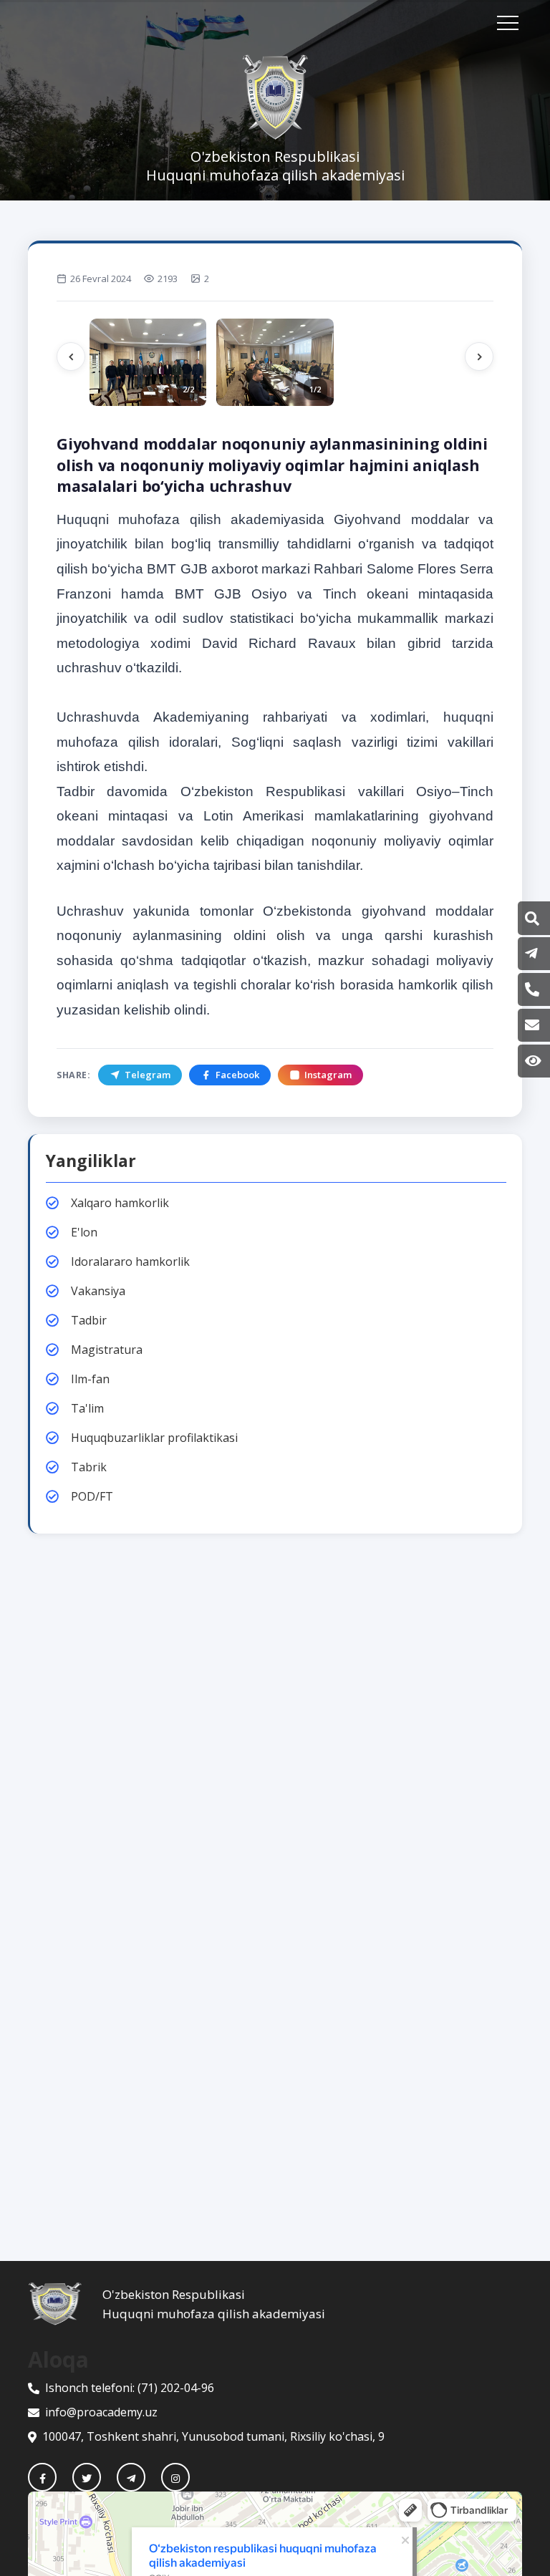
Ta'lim (87, 1408)
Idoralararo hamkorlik (130, 1262)
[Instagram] (175, 2477)
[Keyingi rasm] (479, 357)
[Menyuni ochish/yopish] (508, 23)
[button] (532, 919)
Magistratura (107, 1350)
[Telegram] (131, 2477)
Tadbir (89, 1320)
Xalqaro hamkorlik (120, 1203)
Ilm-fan (90, 1379)
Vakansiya (98, 1291)
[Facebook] (42, 2477)
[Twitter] (87, 2477)
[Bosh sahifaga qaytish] (65, 2304)
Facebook (237, 1075)
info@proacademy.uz (101, 2412)
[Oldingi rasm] (71, 357)
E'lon (84, 1232)
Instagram (328, 1075)
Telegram (148, 1075)
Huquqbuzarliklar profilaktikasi (154, 1438)
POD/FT (92, 1496)
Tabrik (89, 1467)
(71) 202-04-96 (176, 2388)
